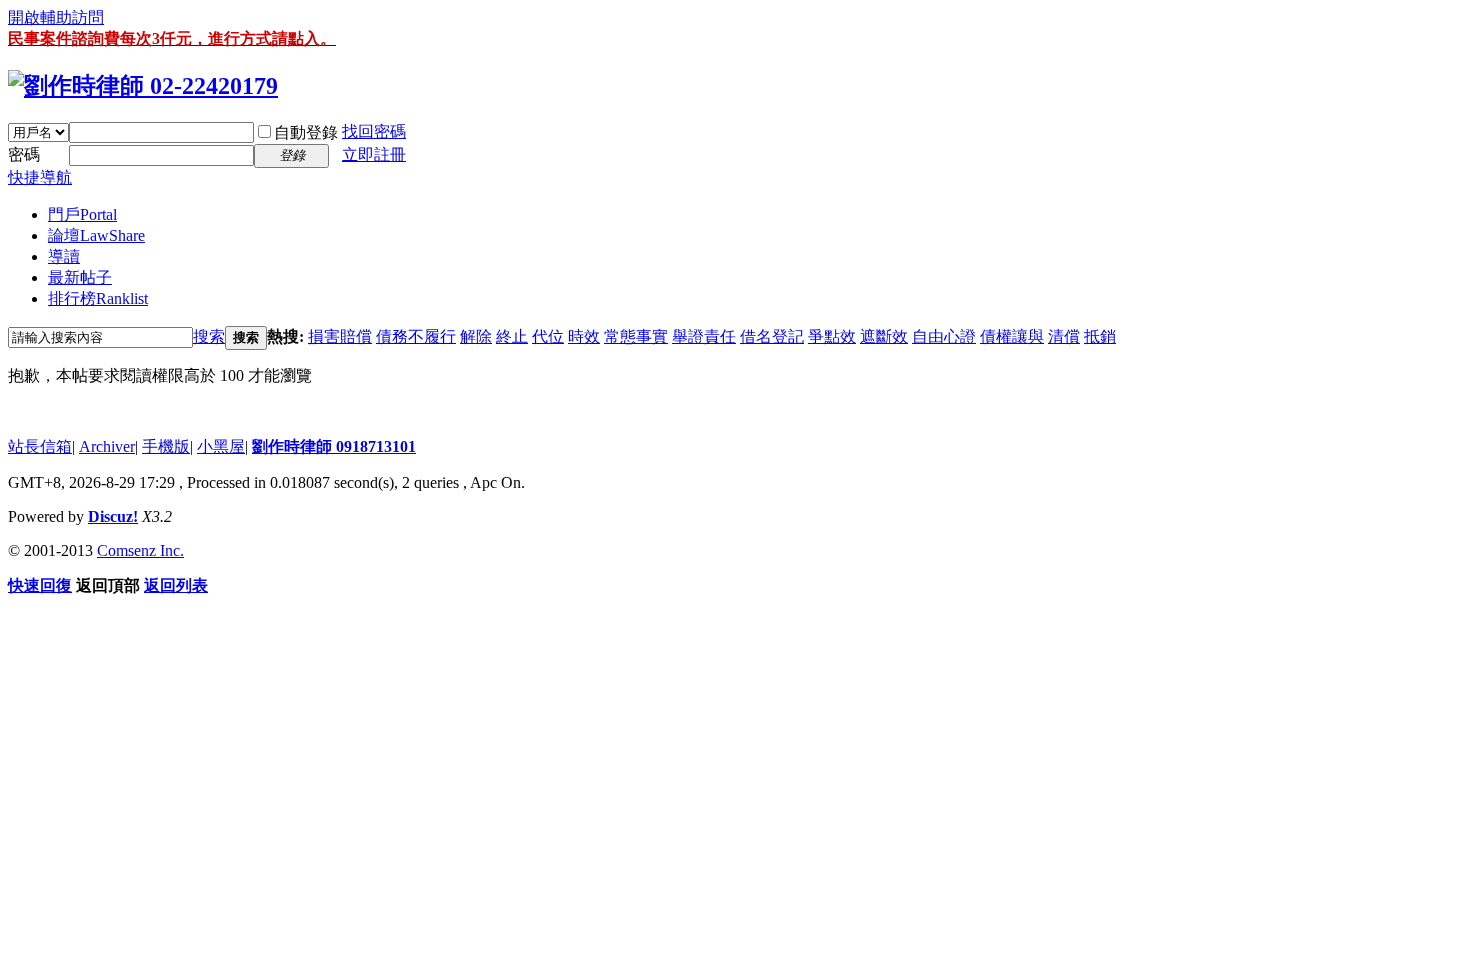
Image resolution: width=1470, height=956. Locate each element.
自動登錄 (306, 132)
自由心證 (944, 336)
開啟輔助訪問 (56, 17)
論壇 (96, 235)
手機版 (166, 446)
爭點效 (832, 336)
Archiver (107, 446)
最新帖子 (80, 277)
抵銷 (1100, 336)
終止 (512, 336)
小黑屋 (221, 446)
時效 (584, 336)
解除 (476, 336)
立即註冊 (374, 154)
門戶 (82, 214)
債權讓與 (1012, 336)
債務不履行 (416, 336)
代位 (548, 336)
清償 (1064, 336)
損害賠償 (340, 336)
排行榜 (98, 298)
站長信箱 (40, 446)
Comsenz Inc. (140, 550)
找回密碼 (374, 131)
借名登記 (772, 336)
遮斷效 (884, 336)
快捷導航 (40, 177)
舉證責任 (704, 336)
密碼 (24, 154)
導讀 (64, 256)
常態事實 (636, 336)
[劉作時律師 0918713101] (143, 86)
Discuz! (113, 516)
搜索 (209, 336)
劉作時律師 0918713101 (334, 446)
